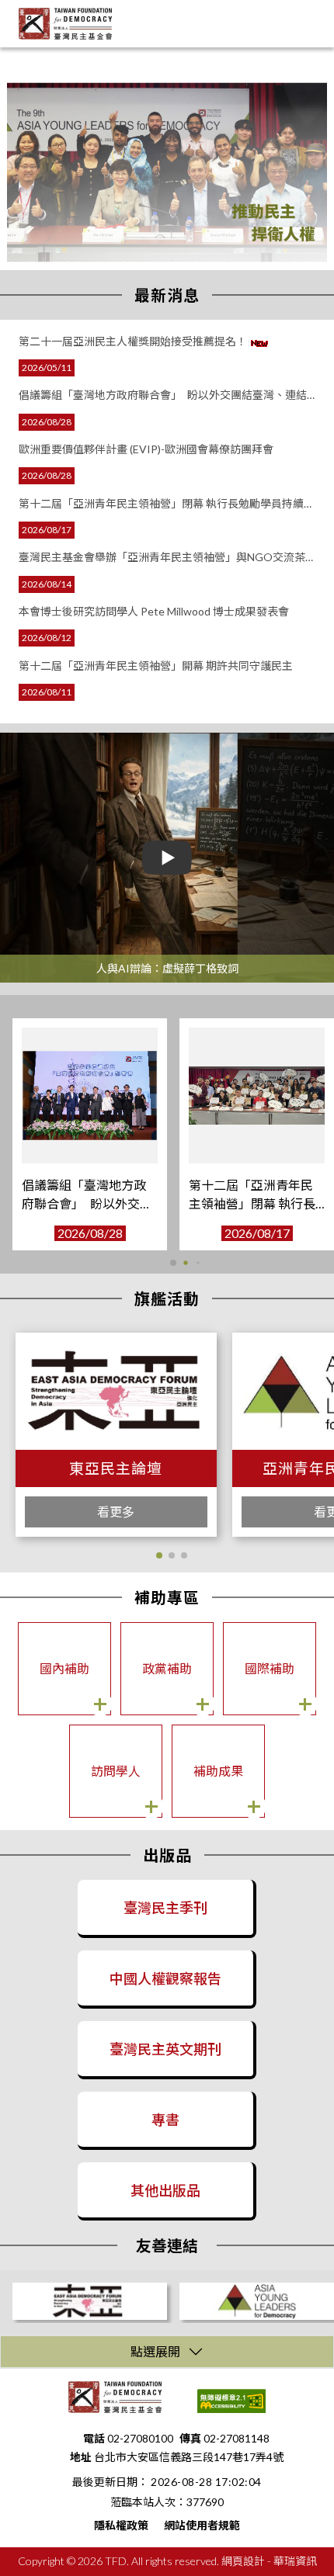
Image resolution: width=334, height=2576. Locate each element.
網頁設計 (243, 2561)
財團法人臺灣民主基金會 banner (89, 55)
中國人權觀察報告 (165, 1978)
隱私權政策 (121, 2525)
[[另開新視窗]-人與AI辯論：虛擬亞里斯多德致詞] (167, 857)
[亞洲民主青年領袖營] (257, 2301)
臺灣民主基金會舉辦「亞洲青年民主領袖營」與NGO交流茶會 (254, 1203)
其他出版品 (165, 2190)
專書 (165, 2120)
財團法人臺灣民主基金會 (65, 24)
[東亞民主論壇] (90, 2301)
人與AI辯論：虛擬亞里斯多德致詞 (167, 968)
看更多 (116, 1512)
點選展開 (155, 2351)
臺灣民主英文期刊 (165, 2049)
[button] (160, 1262)
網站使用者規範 (202, 2525)
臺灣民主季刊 (165, 1908)
